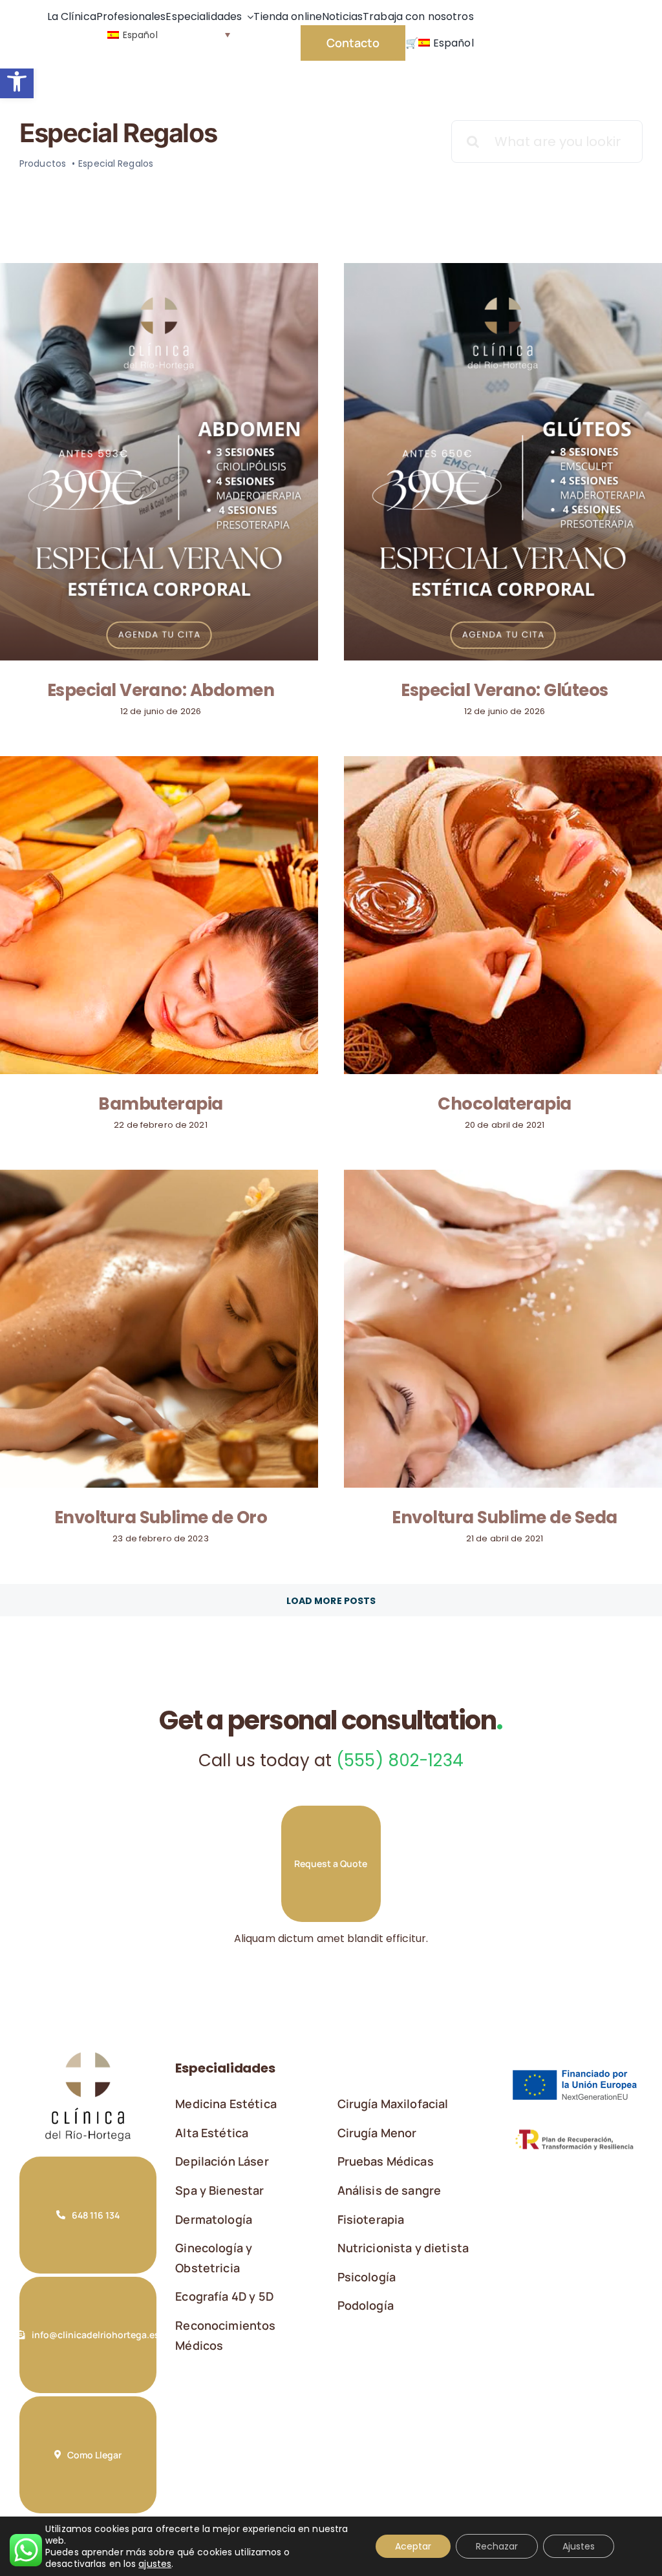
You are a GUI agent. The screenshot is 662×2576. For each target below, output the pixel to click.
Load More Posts (331, 1601)
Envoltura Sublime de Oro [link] (161, 1517)
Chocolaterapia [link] (505, 1104)
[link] (17, 81)
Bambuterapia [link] (161, 1104)
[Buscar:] (547, 141)
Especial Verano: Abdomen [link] (161, 690)
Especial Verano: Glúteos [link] (505, 690)
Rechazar (497, 2546)
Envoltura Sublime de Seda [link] (504, 1517)
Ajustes (579, 2546)
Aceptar (413, 2546)
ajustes (155, 2564)
